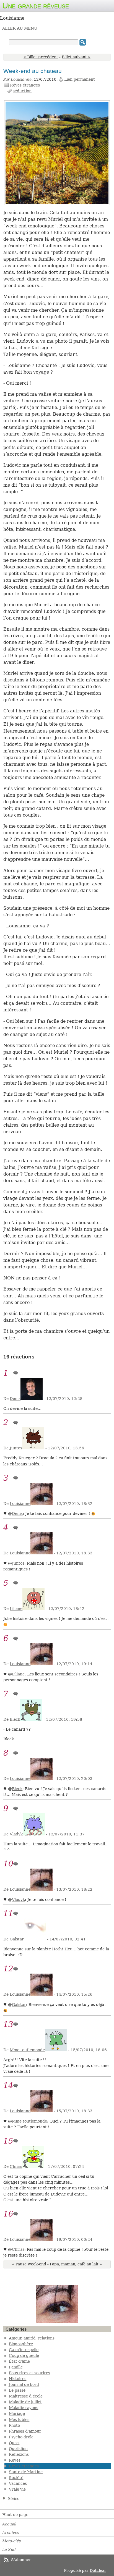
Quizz (14, 2443)
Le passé (17, 2390)
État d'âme (19, 2361)
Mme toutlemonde (27, 2050)
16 (8, 2214)
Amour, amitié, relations (32, 2338)
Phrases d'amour (25, 2431)
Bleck (15, 1719)
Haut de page (15, 2515)
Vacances (18, 2483)
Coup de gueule (24, 2355)
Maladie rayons (24, 2408)
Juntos (16, 1448)
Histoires (18, 2379)
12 (8, 1969)
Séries (14, 2498)
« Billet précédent (41, 57)
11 (8, 1913)
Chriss (16, 2166)
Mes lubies (19, 2420)
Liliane (16, 1609)
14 (8, 2085)
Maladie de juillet (25, 2402)
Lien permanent (80, 79)
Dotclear (98, 2570)
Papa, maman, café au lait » (76, 2264)
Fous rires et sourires (29, 2373)
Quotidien (18, 2449)
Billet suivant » (76, 57)
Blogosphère (21, 2344)
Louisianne (21, 79)
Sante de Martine (26, 2472)
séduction (22, 91)
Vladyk (16, 1834)
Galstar (19, 2005)
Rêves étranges (25, 85)
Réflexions (19, 2454)
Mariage (17, 2414)
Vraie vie (17, 2489)
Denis (15, 1399)
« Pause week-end (29, 2264)
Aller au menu (20, 28)
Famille (16, 2367)
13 (8, 2024)
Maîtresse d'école (26, 2396)
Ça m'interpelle (24, 2350)
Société (16, 2478)
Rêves (15, 2460)
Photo (14, 2425)
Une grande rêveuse (36, 6)
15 (8, 2141)
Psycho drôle (21, 2437)
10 (8, 1864)
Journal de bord (24, 2384)
